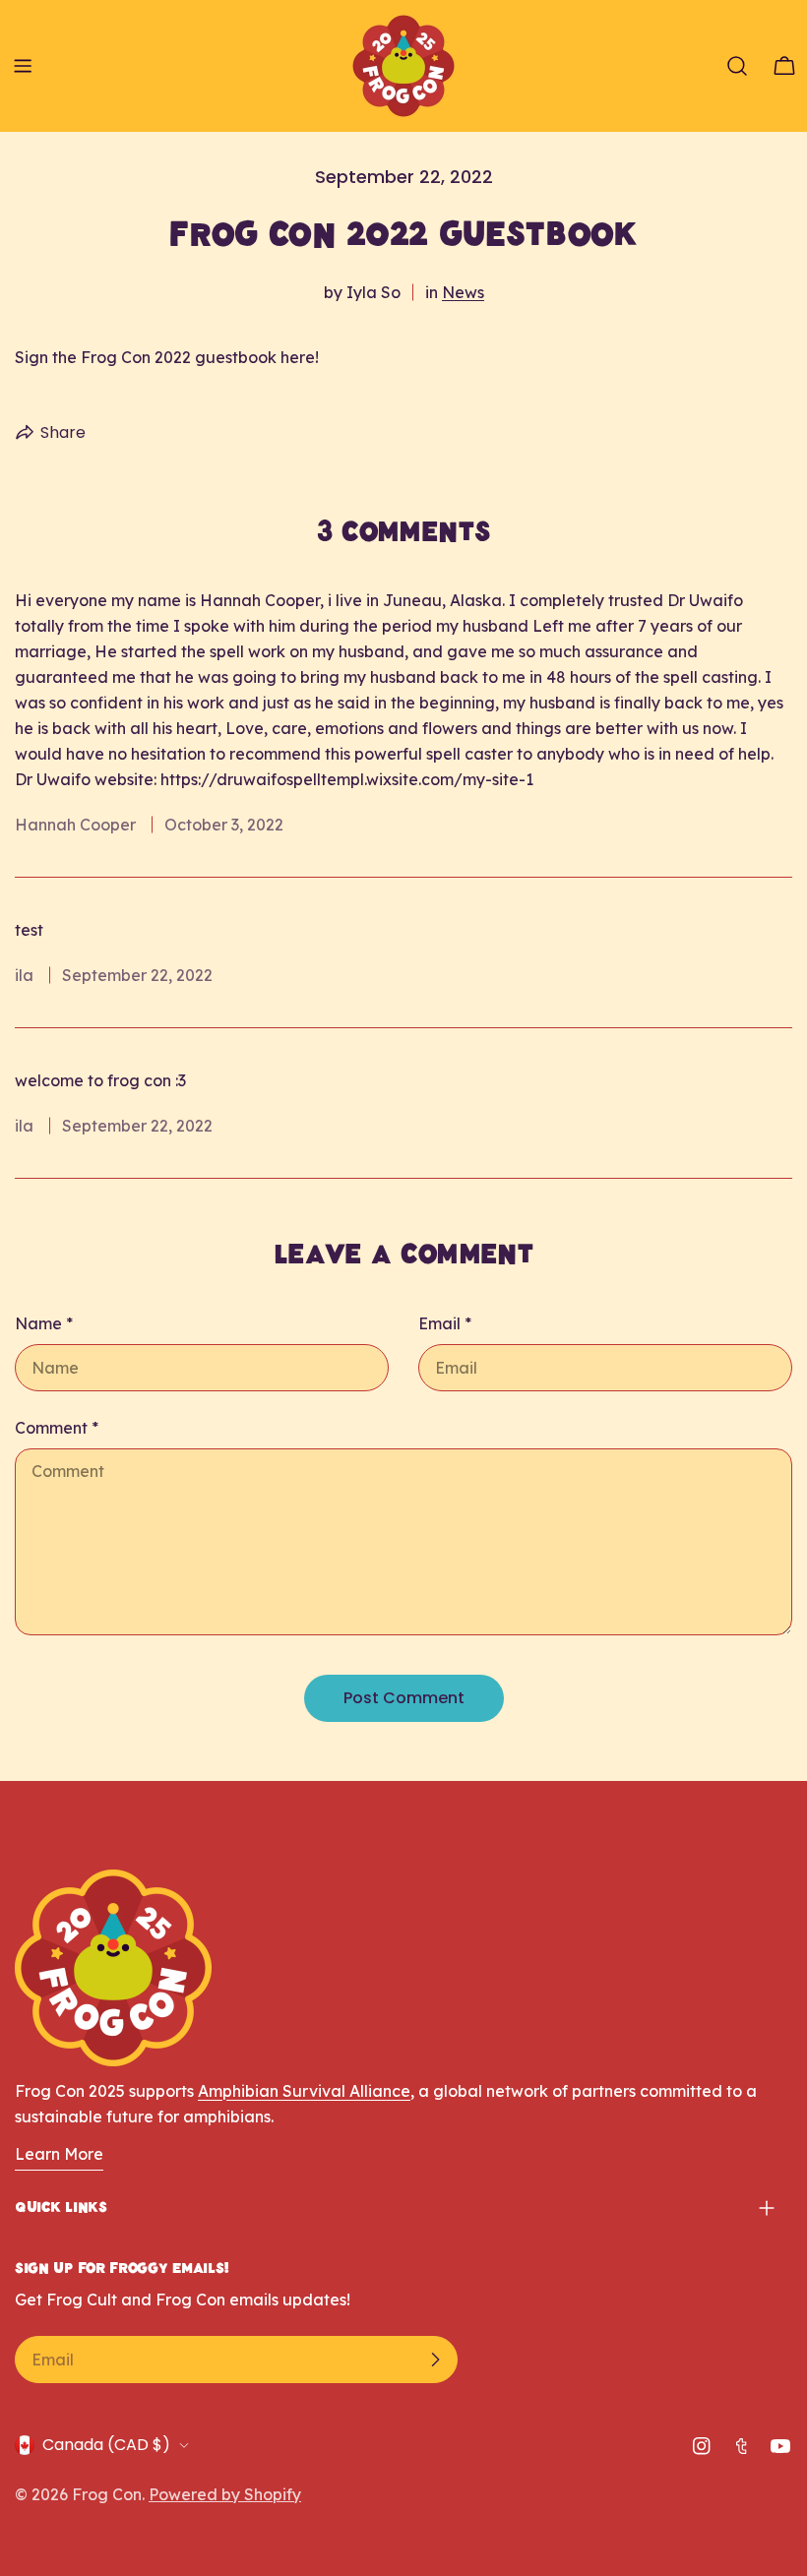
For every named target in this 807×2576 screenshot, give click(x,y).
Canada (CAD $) (106, 2445)
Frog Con (107, 2494)
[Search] (737, 66)
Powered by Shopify (225, 2494)
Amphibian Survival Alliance (304, 2091)
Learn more (59, 2154)
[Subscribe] (435, 2360)
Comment (57, 1428)
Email (445, 1323)
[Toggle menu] (23, 66)
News (463, 292)
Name (44, 1323)
